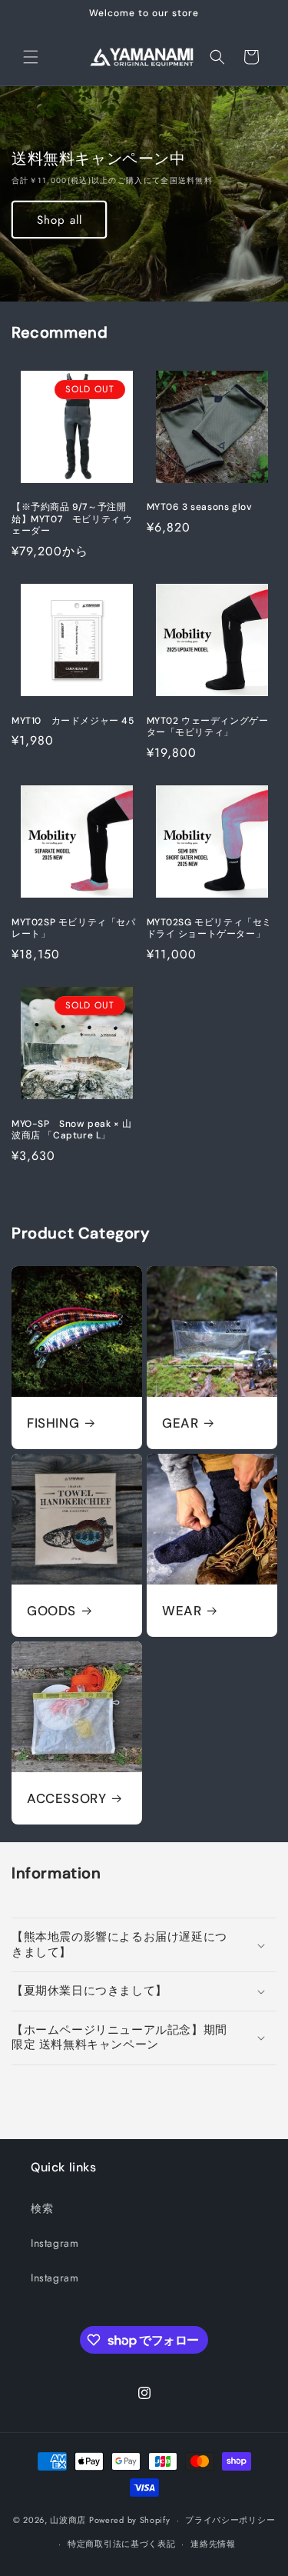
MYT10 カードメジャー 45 (73, 721)
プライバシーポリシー (230, 2520)
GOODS (51, 1611)
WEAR (182, 1611)
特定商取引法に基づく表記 (121, 2544)
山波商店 (68, 2520)
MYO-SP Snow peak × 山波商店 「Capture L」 (72, 1130)
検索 (42, 2208)
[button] (31, 57)
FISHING (53, 1423)
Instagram (55, 2243)
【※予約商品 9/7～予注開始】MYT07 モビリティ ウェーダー (72, 519)
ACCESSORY (66, 1798)
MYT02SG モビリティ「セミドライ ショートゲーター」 (210, 929)
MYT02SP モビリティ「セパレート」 (74, 929)
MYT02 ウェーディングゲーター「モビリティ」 (208, 727)
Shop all (60, 220)
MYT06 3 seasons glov (200, 507)
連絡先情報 (213, 2544)
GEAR (180, 1423)
